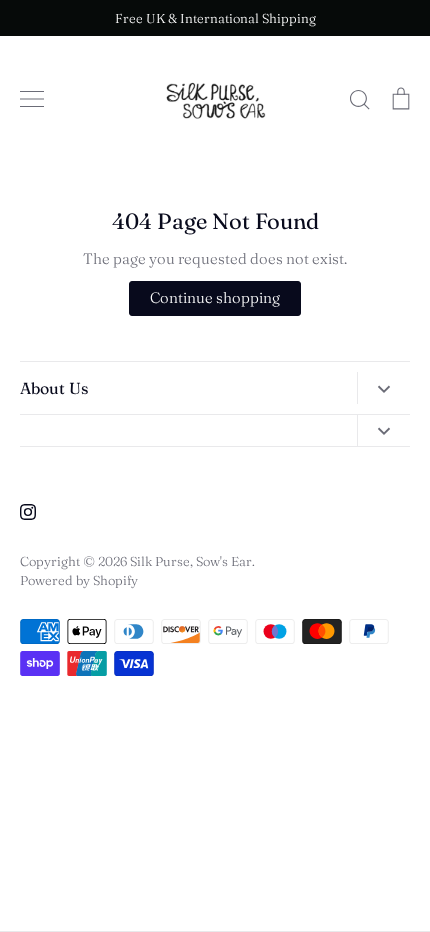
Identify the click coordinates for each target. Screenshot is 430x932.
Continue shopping (215, 297)
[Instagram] (28, 512)
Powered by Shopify (79, 580)
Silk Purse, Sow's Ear (191, 561)
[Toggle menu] (32, 99)
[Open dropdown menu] (383, 387)
